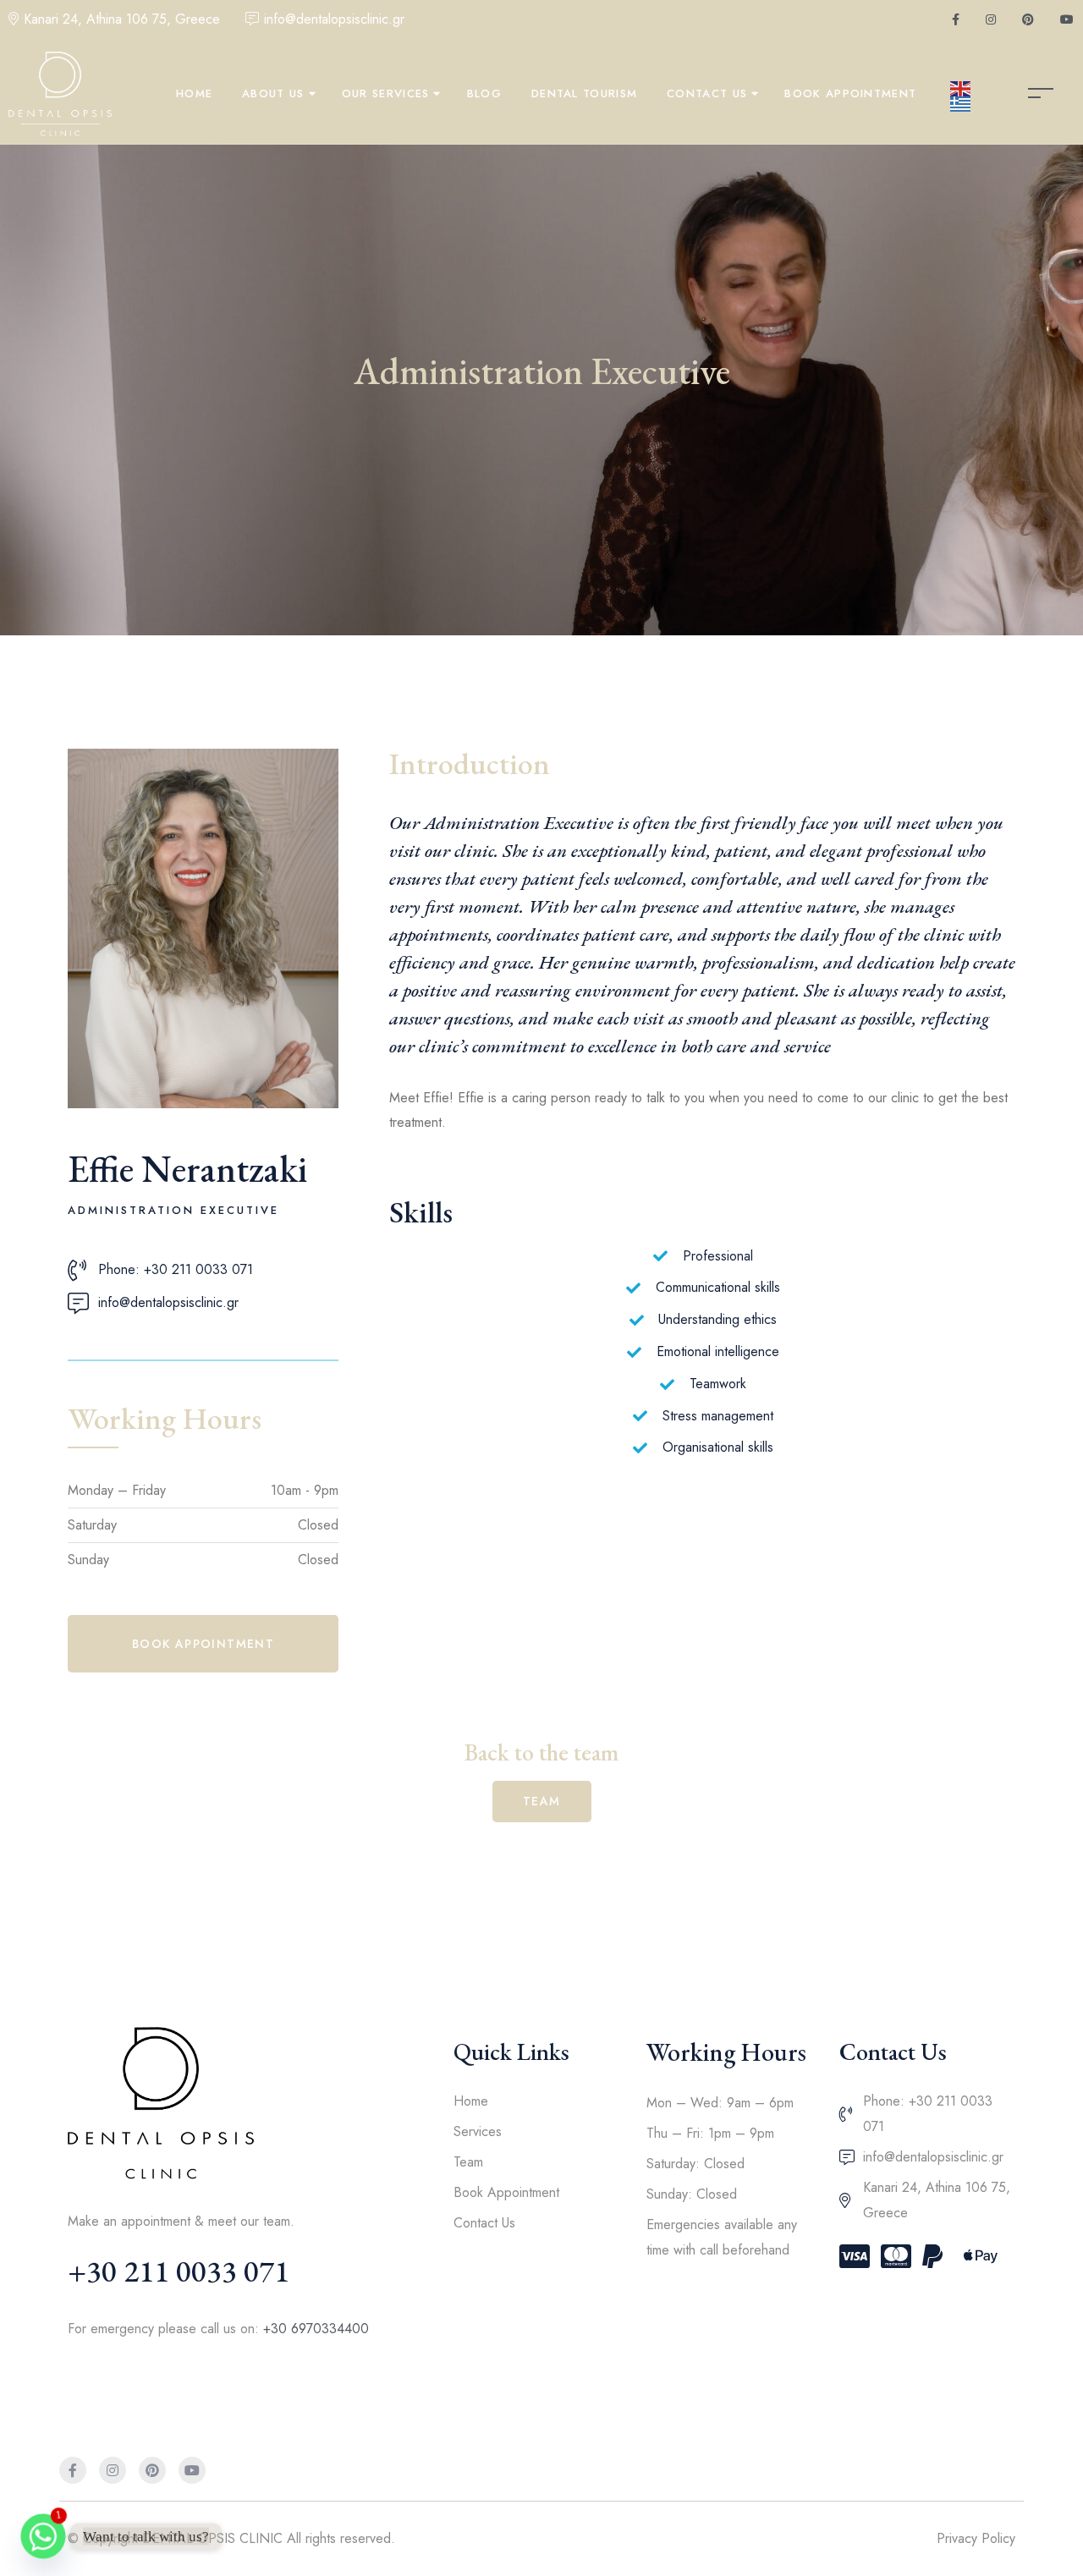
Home (194, 93)
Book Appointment (850, 93)
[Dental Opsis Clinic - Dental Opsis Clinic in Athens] (60, 94)
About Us (273, 93)
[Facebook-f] (73, 2470)
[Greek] (961, 104)
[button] (203, 1644)
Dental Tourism (584, 93)
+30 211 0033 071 (179, 2271)
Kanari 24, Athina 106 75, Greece (122, 19)
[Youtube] (192, 2470)
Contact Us (707, 93)
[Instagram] (113, 2470)
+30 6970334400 (316, 2329)
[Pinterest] (152, 2470)
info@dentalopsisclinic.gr (334, 19)
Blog (484, 93)
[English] (961, 89)
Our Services (386, 93)
